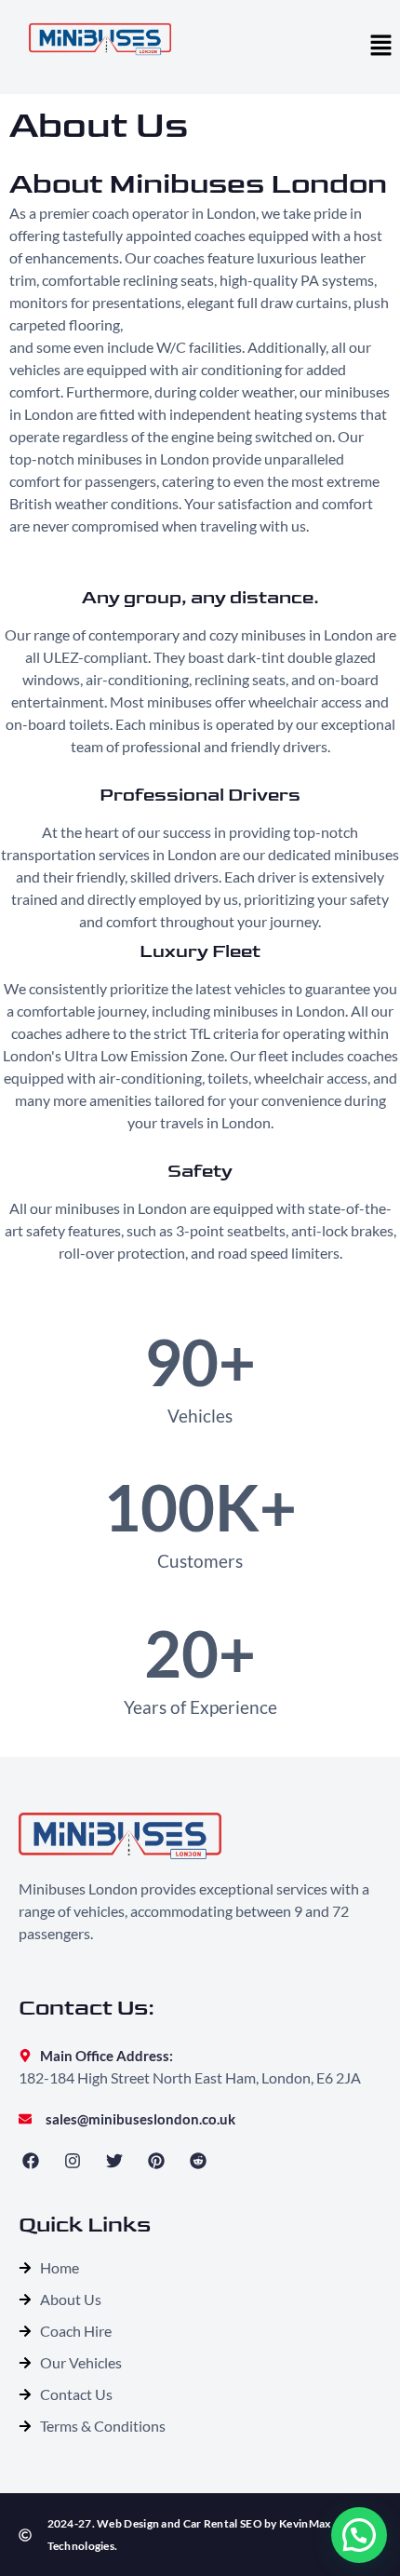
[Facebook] (30, 2160)
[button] (381, 46)
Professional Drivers (200, 795)
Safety (200, 1171)
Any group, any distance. (200, 598)
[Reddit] (199, 2160)
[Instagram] (72, 2160)
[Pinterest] (157, 2160)
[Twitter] (114, 2160)
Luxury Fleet (200, 951)
